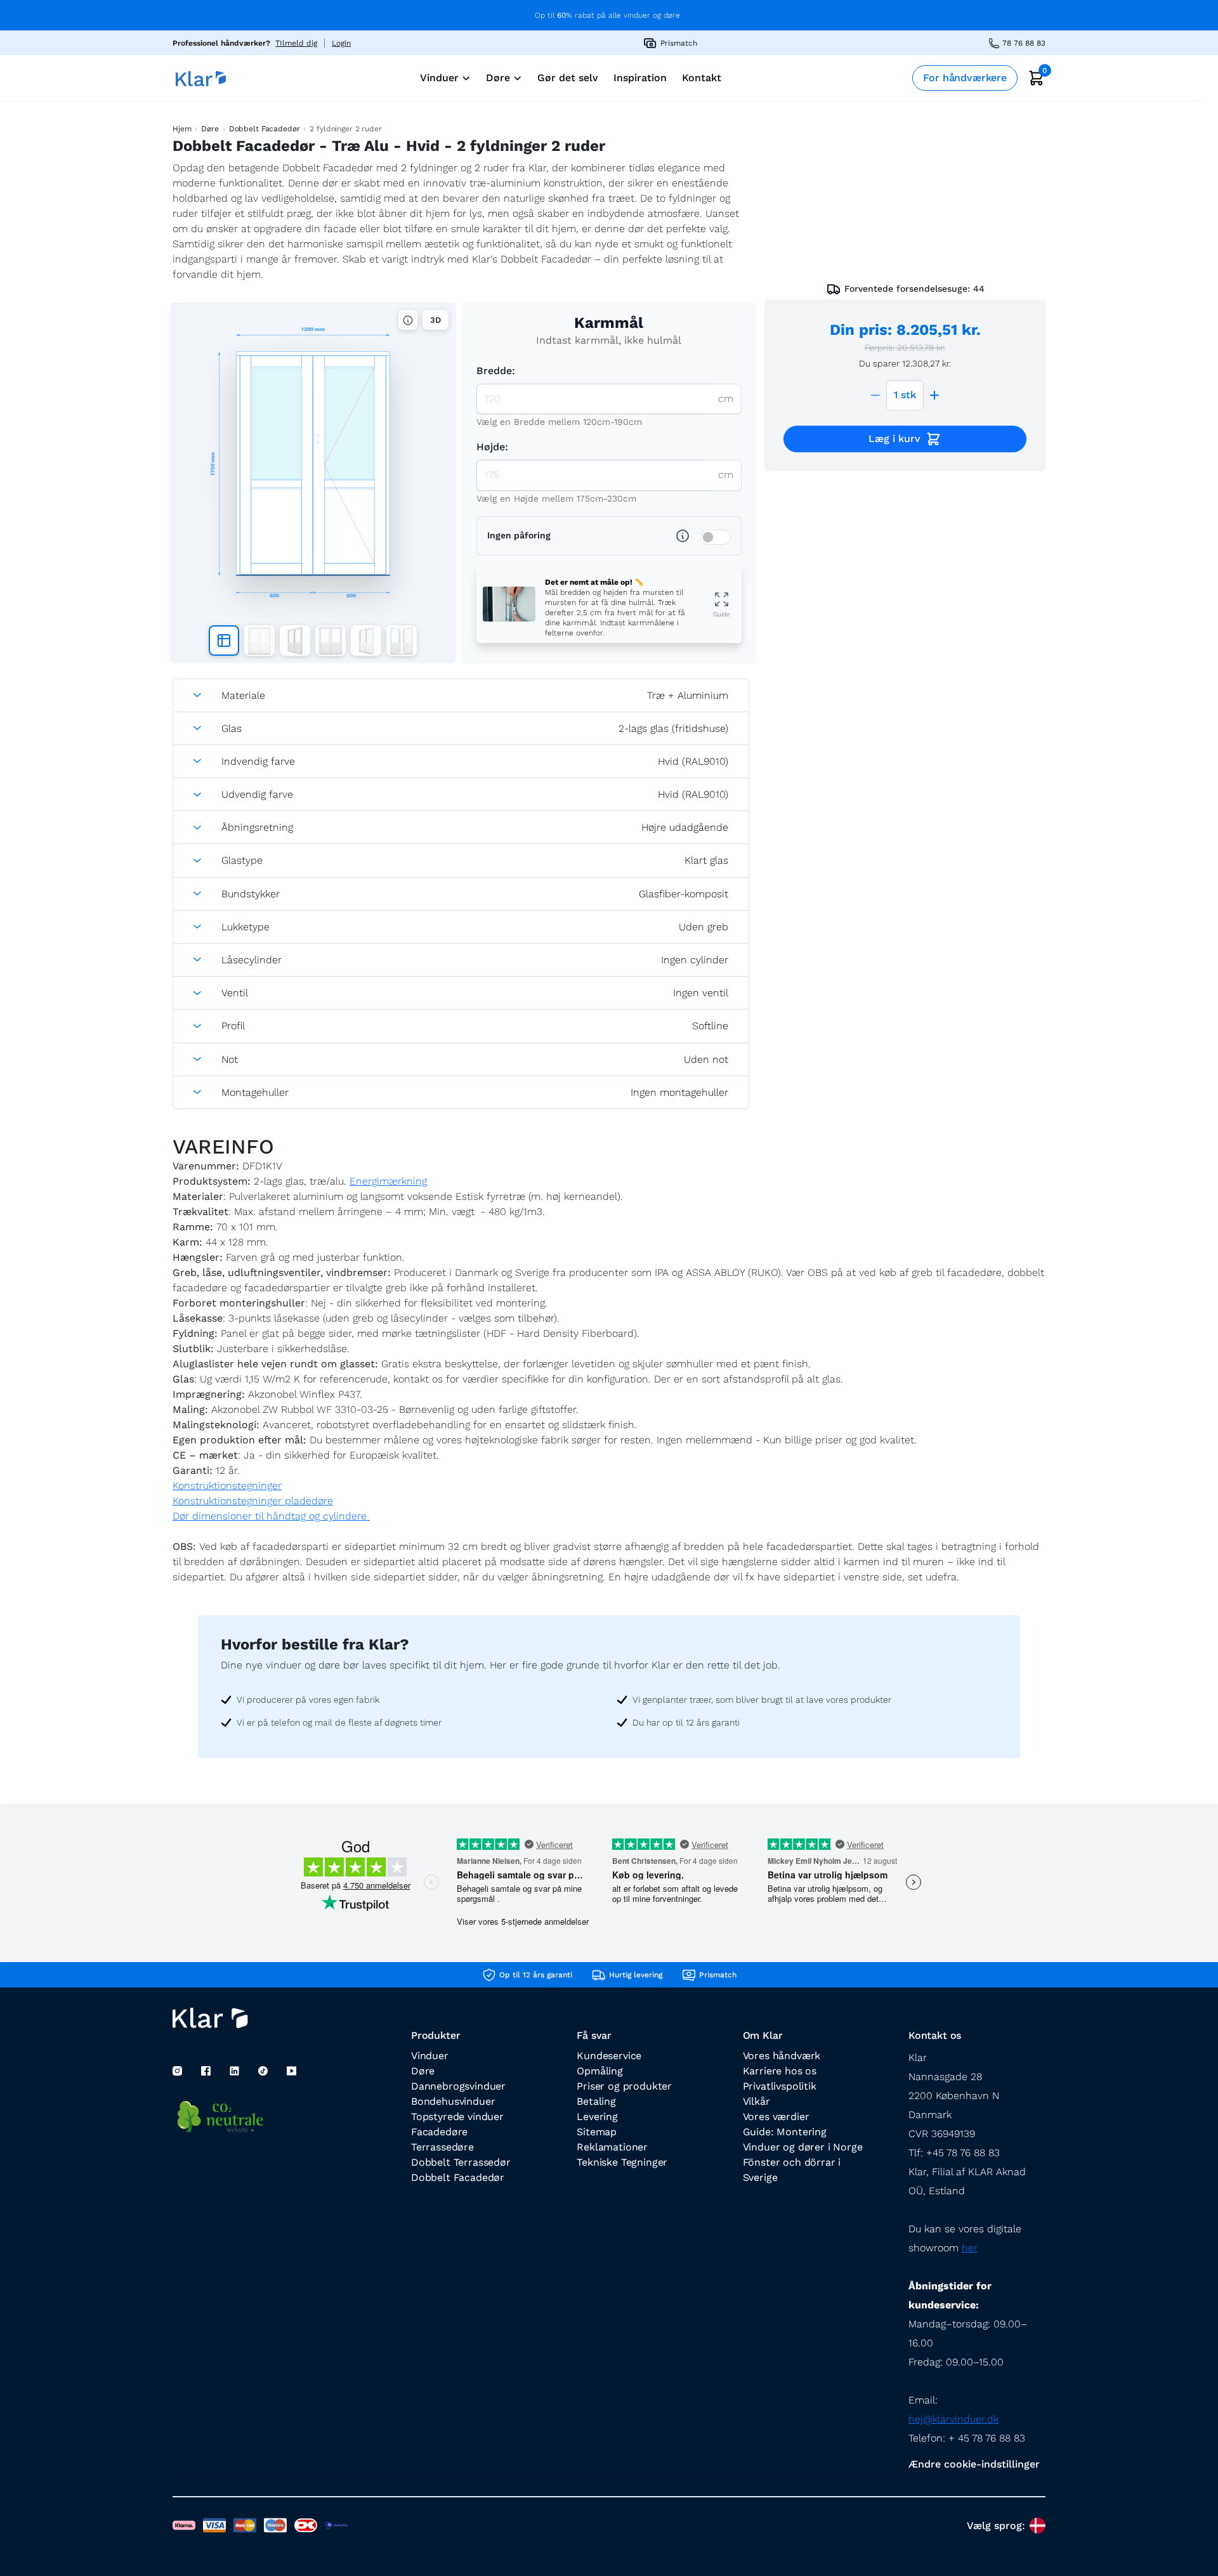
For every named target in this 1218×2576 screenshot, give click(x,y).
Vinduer (430, 2056)
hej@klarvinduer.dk (953, 2419)
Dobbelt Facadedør (265, 129)
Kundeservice (609, 2056)
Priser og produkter (624, 2086)
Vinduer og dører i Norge (803, 2147)
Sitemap (597, 2132)
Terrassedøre (442, 2147)
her (970, 2248)
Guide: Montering (785, 2132)
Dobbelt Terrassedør (461, 2162)
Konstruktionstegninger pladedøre (253, 1501)
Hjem (182, 129)
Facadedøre (439, 2132)
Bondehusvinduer (453, 2101)
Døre (210, 129)
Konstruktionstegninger (227, 1486)
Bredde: (496, 371)
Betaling (596, 2101)
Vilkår (756, 2101)
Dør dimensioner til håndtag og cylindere (271, 1516)
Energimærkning (388, 1181)
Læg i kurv (894, 439)
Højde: (492, 447)
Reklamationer (612, 2147)
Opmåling (600, 2071)
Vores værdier (776, 2117)
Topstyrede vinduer (457, 2117)
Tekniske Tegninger (622, 2162)
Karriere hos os (780, 2071)
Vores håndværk (782, 2056)
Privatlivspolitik (780, 2086)
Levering (597, 2117)
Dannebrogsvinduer (458, 2086)
